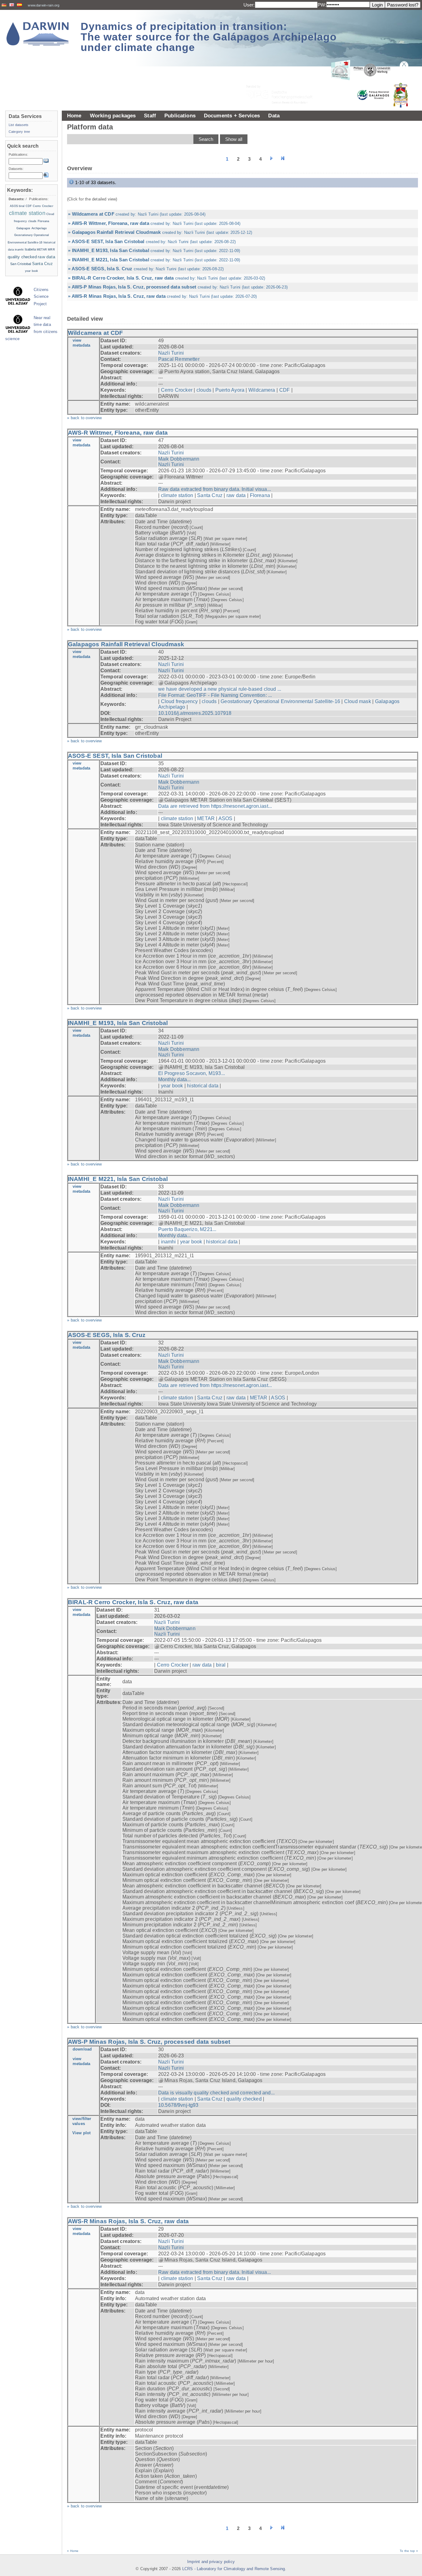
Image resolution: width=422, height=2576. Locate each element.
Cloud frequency (179, 701)
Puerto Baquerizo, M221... (187, 1229)
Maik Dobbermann (179, 459)
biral (221, 1665)
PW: (322, 5)
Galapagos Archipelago (32, 228)
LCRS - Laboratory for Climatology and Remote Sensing (234, 2569)
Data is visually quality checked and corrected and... (216, 2093)
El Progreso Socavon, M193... (192, 1073)
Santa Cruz (210, 495)
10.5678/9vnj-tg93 (178, 2105)
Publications (180, 116)
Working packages (113, 116)
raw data (236, 495)
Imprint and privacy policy (211, 2562)
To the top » (409, 2551)
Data (274, 116)
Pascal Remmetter (179, 359)
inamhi (169, 1242)
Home (74, 116)
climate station (177, 495)
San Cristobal (21, 264)
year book (172, 1086)
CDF (285, 390)
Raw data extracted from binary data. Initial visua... (215, 489)
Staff (150, 116)
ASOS (226, 818)
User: (249, 5)
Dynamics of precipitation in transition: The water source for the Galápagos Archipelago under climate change (209, 37)
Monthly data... (175, 1079)
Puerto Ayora (230, 390)
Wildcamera (262, 390)
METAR (206, 818)
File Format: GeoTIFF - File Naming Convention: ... (215, 695)
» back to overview (84, 418)
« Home (73, 2551)
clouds (204, 390)
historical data (203, 1086)
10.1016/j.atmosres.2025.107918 (195, 713)
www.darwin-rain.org (44, 5)
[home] (38, 34)
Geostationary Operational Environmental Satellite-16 (280, 701)
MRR (51, 250)
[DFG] (283, 80)
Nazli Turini (171, 353)
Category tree (19, 132)
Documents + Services (232, 116)
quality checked (244, 2099)
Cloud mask (358, 701)
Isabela (30, 249)
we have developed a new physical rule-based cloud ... (220, 689)
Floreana (260, 495)
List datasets (19, 125)
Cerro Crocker (177, 390)
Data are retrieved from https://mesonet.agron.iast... (215, 806)
